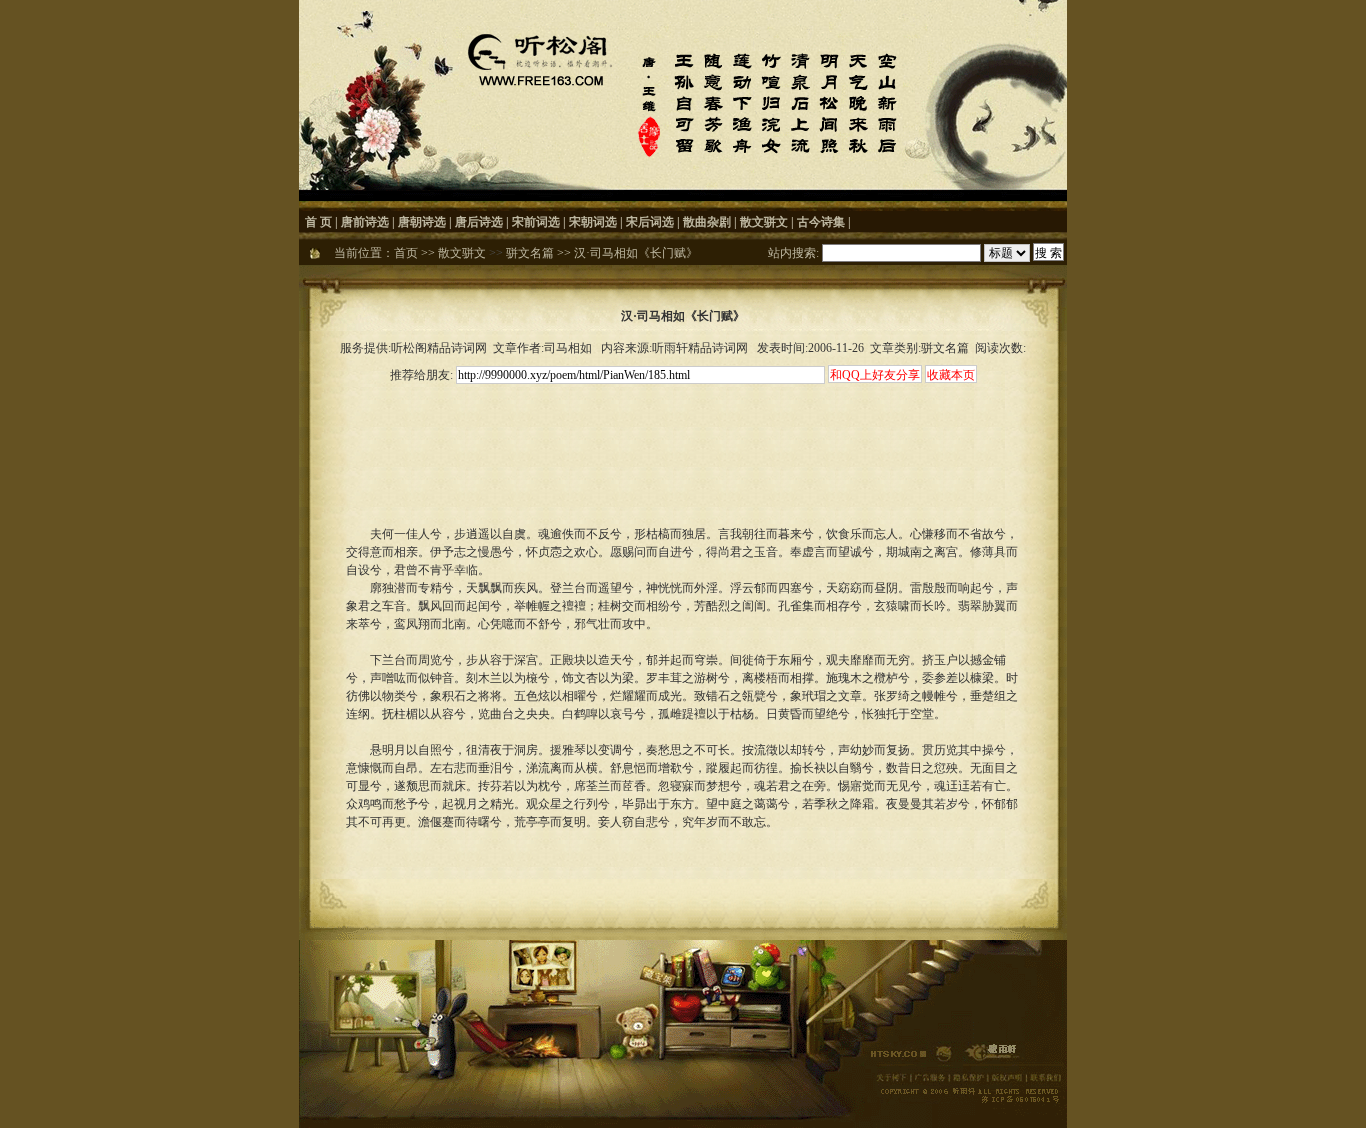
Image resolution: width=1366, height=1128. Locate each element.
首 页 (318, 222)
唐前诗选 (365, 222)
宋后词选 (650, 222)
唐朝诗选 (422, 222)
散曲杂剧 (707, 222)
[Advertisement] (683, 432)
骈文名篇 (530, 253)
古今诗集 (821, 222)
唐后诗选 (479, 222)
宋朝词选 (593, 222)
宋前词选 (536, 222)
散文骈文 (764, 222)
